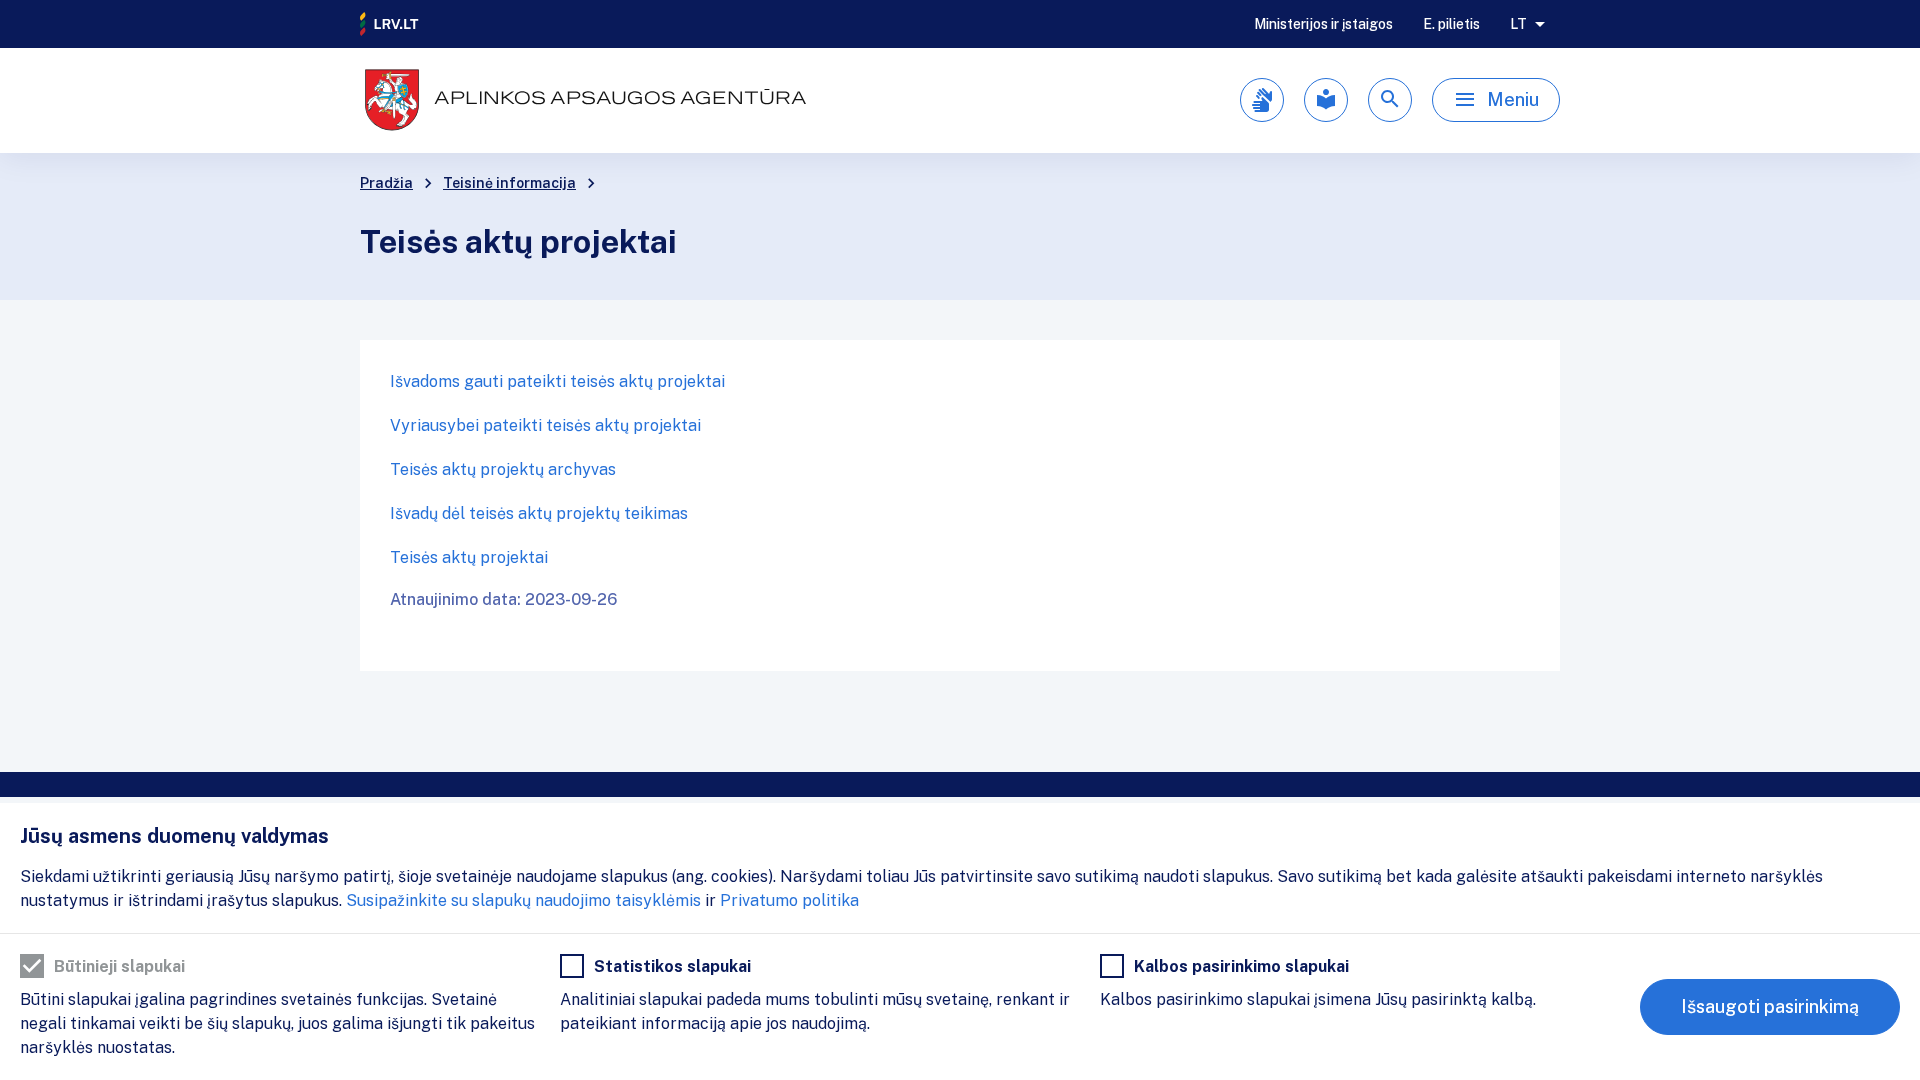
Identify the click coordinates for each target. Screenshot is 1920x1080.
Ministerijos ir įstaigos (1323, 24)
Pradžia (386, 183)
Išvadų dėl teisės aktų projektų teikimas (539, 513)
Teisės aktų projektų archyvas (503, 469)
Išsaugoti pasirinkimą (1770, 1006)
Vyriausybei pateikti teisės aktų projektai (545, 425)
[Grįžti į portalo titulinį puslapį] (390, 24)
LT (1518, 24)
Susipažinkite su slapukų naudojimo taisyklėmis (523, 900)
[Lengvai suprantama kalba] (1326, 100)
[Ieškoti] (1390, 100)
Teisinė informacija (509, 183)
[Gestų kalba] (1262, 100)
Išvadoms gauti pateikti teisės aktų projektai (557, 381)
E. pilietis (1451, 24)
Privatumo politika (789, 900)
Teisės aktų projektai (469, 557)
